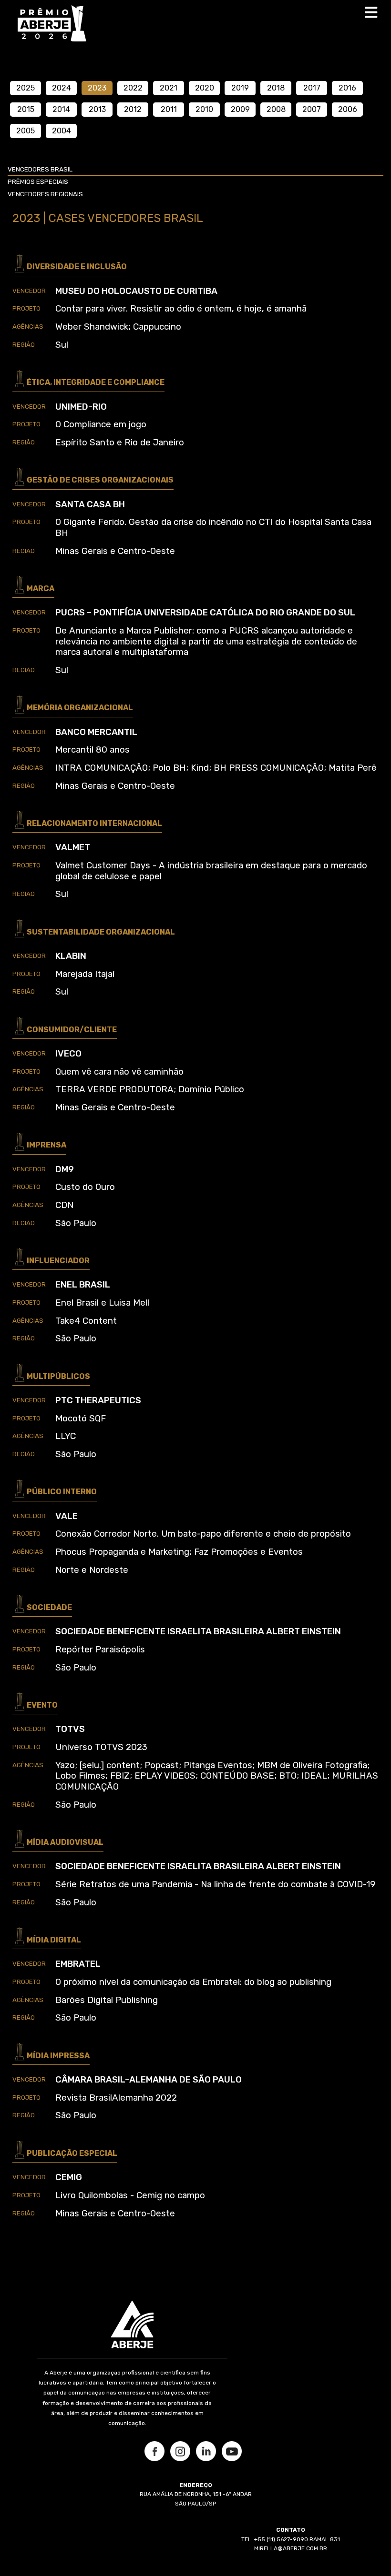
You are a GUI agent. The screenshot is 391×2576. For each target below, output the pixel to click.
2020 (205, 88)
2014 (61, 109)
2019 (240, 88)
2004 (62, 131)
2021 (169, 88)
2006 (348, 109)
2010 (204, 109)
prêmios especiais (38, 182)
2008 (276, 109)
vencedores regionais (45, 194)
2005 (26, 131)
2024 (62, 88)
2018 (276, 88)
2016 (347, 88)
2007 (312, 109)
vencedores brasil (40, 169)
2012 (133, 109)
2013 (97, 109)
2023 (97, 88)
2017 (312, 88)
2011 (169, 109)
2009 (240, 109)
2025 (26, 88)
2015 (26, 109)
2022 (133, 88)
